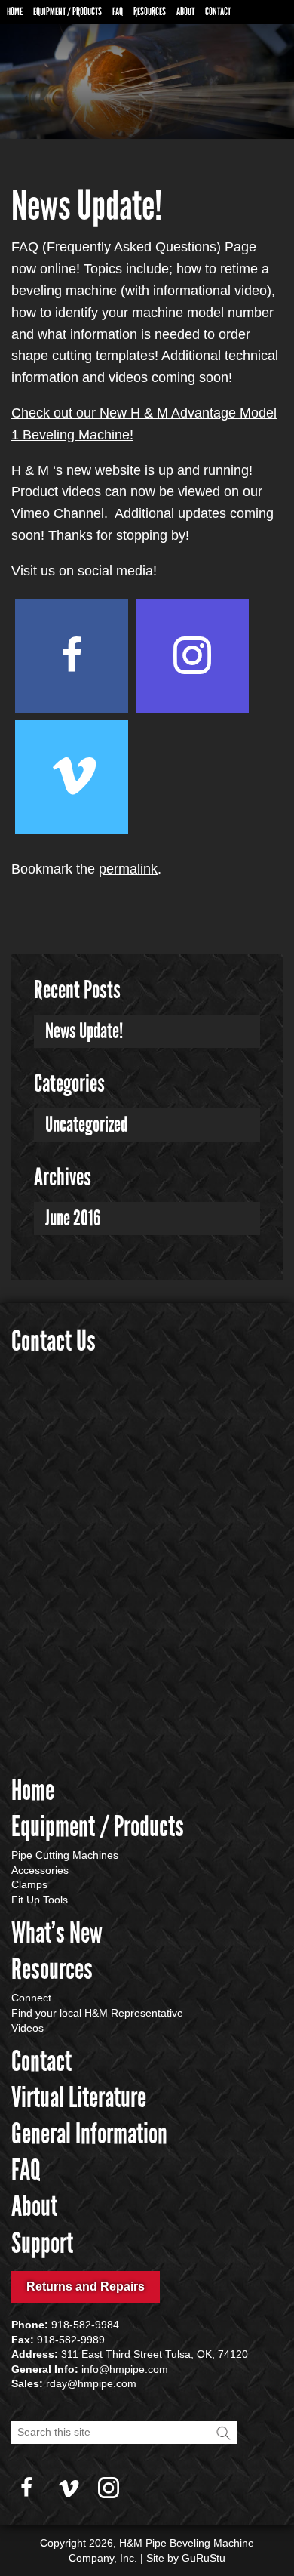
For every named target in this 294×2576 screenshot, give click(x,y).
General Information (89, 2134)
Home (15, 12)
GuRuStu (204, 2558)
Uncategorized (86, 1125)
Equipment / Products (67, 12)
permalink (128, 869)
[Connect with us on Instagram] (192, 656)
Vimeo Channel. (60, 513)
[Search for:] (124, 2432)
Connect (31, 1998)
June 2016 (73, 1218)
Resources (150, 12)
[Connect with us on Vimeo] (72, 777)
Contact (218, 12)
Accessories (40, 1870)
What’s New (57, 1933)
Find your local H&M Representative (97, 2013)
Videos (28, 2028)
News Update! (84, 1031)
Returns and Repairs (86, 2286)
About (185, 12)
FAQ (118, 12)
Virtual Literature (79, 2097)
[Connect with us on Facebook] (72, 656)
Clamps (29, 1884)
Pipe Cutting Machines (65, 1855)
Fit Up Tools (40, 1900)
